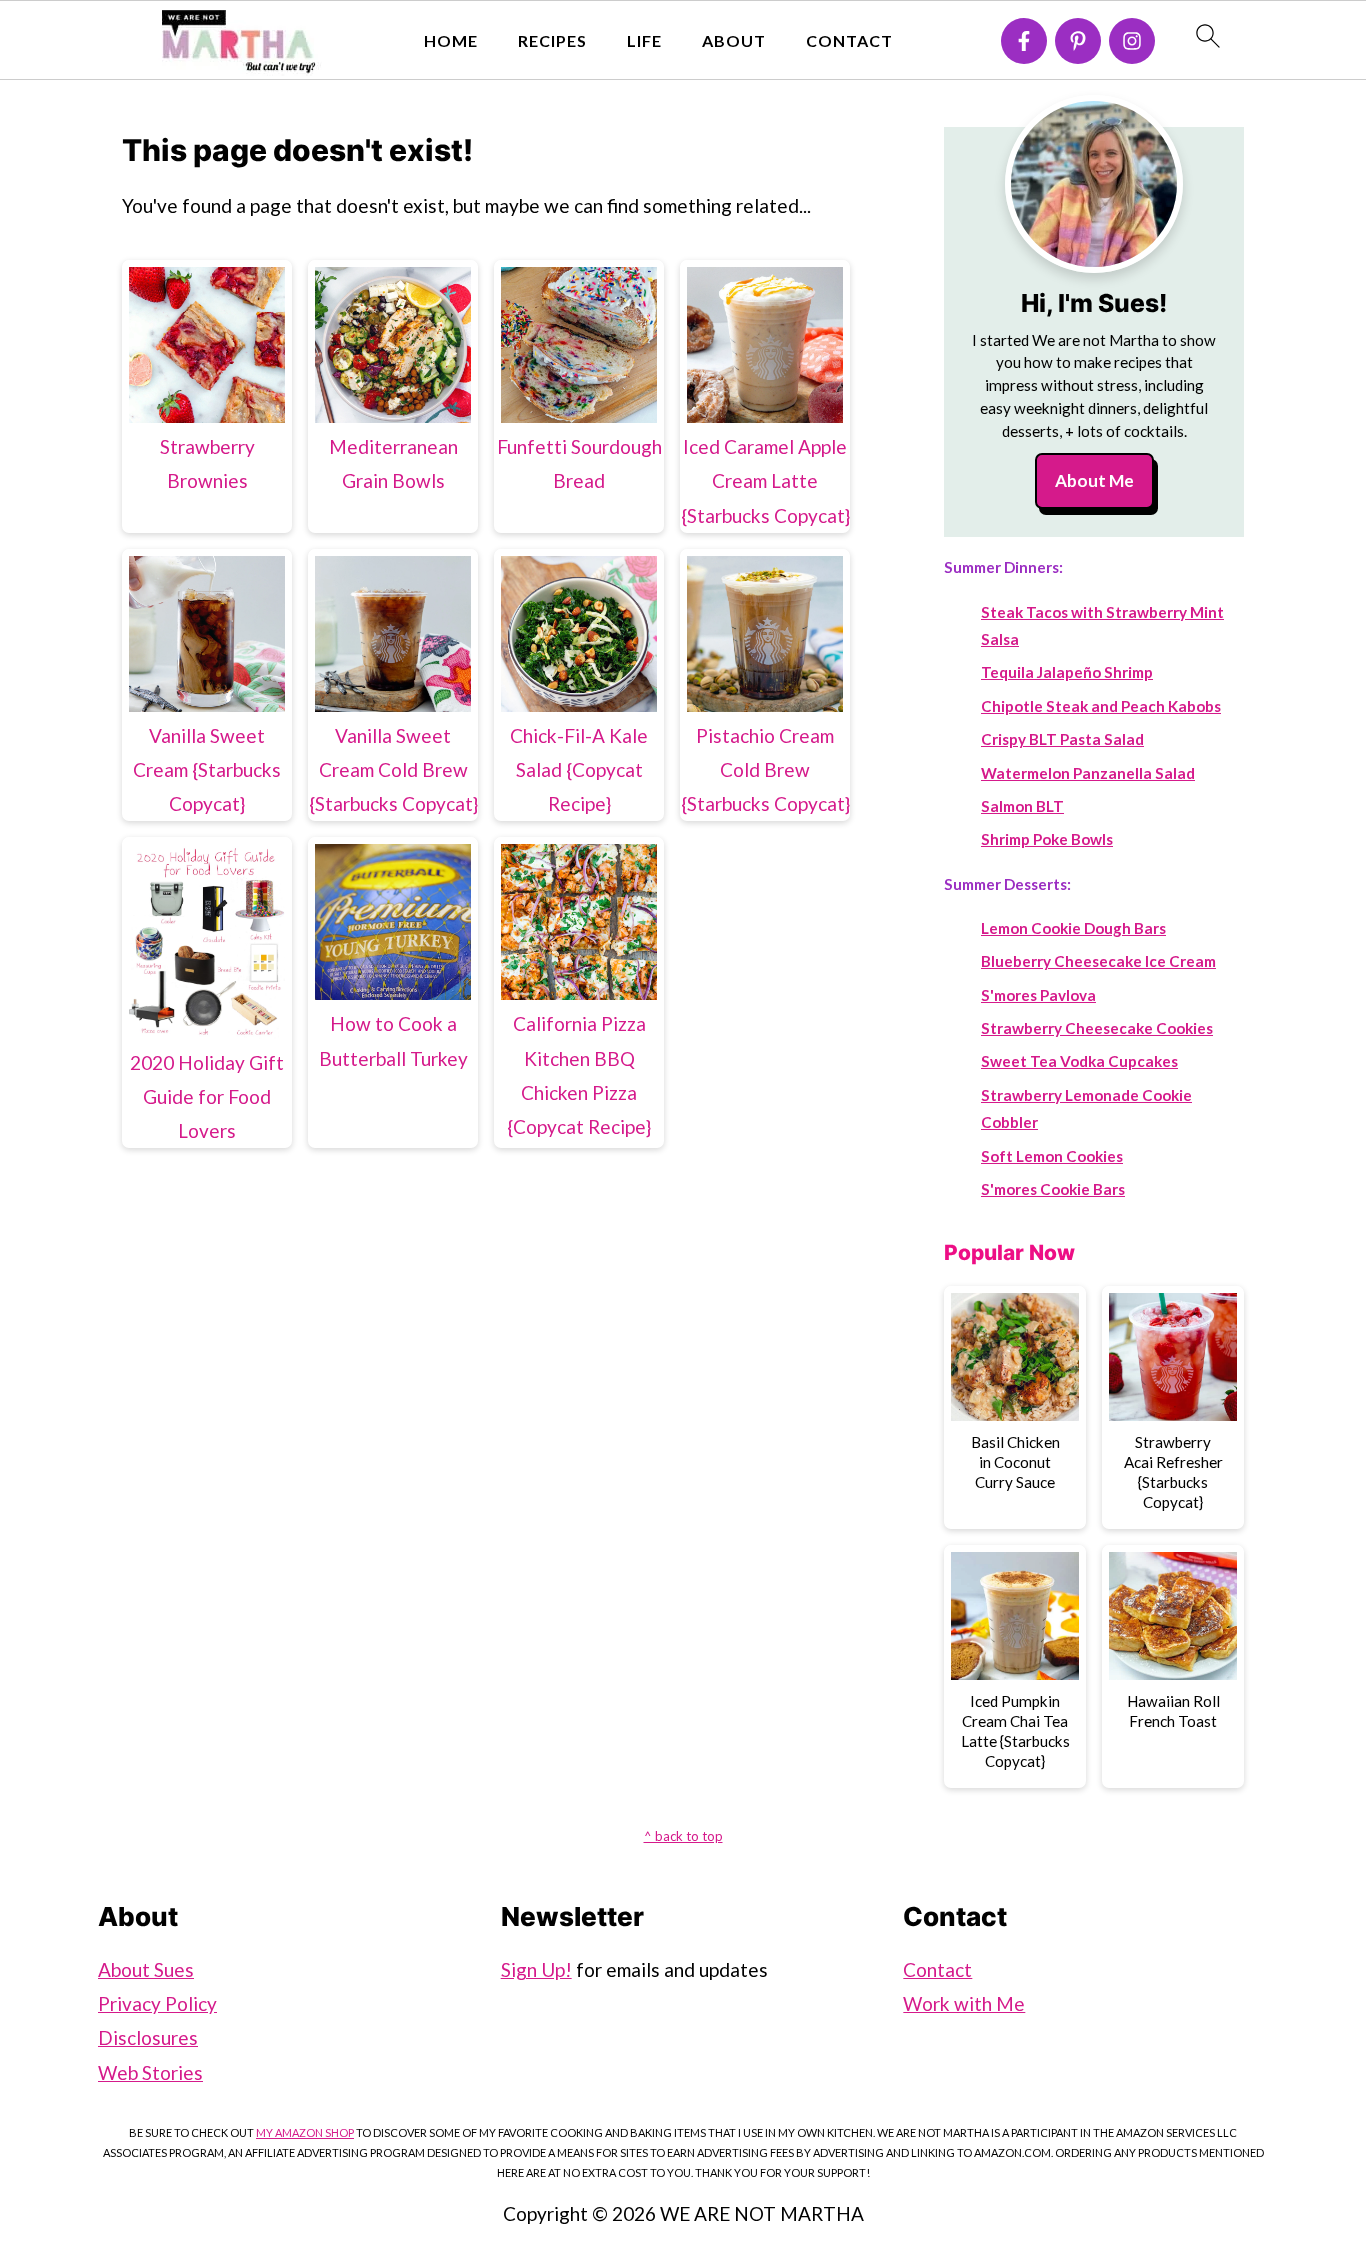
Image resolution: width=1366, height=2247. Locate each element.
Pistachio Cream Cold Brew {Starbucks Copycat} (765, 769)
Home (451, 40)
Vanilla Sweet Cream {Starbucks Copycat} (207, 769)
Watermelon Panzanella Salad (1088, 773)
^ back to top (683, 1836)
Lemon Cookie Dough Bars (1073, 928)
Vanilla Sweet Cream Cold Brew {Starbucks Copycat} (393, 769)
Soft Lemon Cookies (1052, 1156)
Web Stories (150, 2072)
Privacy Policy (157, 2003)
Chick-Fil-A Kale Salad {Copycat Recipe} (579, 769)
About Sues (146, 1969)
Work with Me (964, 2003)
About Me (1094, 480)
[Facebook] (1024, 41)
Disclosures (148, 2037)
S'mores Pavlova (1038, 995)
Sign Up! (536, 1969)
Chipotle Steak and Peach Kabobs (1101, 706)
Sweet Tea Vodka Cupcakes (1079, 1061)
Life (644, 40)
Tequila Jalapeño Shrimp (1067, 672)
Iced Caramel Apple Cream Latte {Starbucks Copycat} (765, 480)
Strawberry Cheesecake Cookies (1097, 1028)
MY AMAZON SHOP (305, 2132)
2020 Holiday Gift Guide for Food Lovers (207, 1096)
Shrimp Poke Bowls (1047, 839)
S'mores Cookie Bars (1053, 1189)
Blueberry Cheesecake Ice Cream (1098, 961)
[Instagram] (1132, 41)
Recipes (552, 40)
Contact (849, 40)
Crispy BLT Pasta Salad (1062, 739)
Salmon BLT (1022, 806)
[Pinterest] (1078, 41)
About (734, 40)
